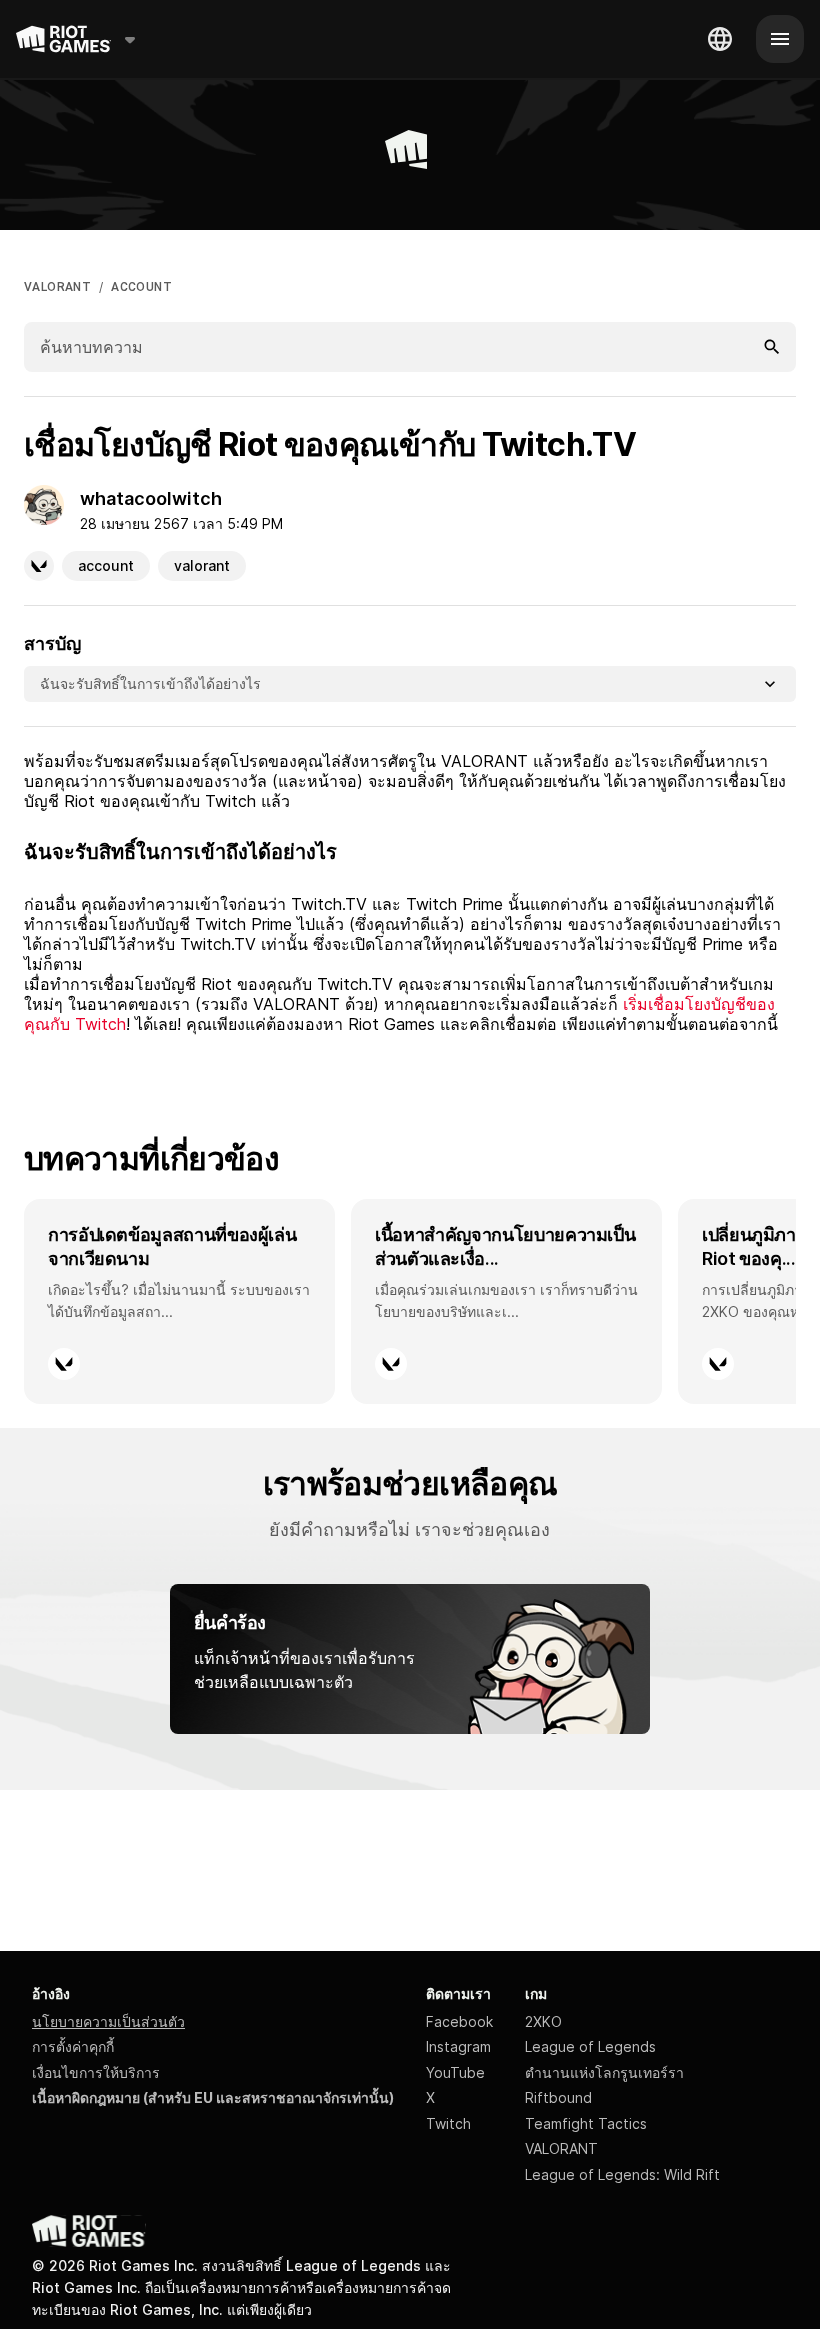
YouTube (455, 2072)
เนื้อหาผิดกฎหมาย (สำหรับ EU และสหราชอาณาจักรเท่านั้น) (213, 2097)
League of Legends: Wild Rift (622, 2174)
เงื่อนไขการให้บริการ (96, 2072)
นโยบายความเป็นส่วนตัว (108, 2021)
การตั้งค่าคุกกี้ (73, 2046)
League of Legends (590, 2046)
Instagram (458, 2046)
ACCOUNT (141, 287)
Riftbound (558, 2097)
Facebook (459, 2021)
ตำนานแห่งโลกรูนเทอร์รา (604, 2072)
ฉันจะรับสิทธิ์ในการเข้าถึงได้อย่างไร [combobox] (150, 683)
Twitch (448, 2123)
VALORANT (57, 287)
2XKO (543, 2021)
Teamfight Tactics (586, 2123)
